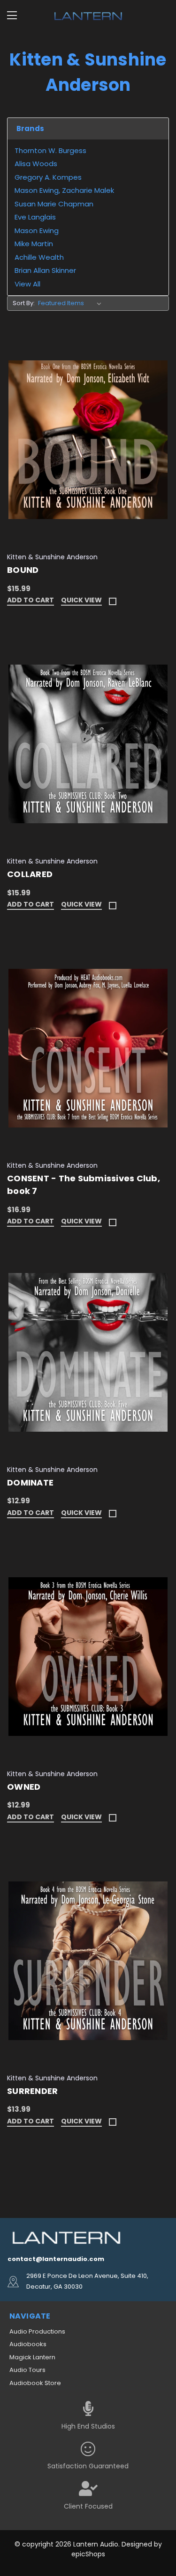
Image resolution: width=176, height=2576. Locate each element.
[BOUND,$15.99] (88, 440)
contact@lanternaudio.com (56, 2259)
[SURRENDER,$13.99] (88, 1961)
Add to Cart (31, 601)
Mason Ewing (37, 231)
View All (27, 284)
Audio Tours (27, 2370)
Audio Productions (37, 2331)
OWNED (24, 1787)
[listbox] (72, 303)
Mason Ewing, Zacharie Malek (64, 190)
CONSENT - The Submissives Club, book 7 (84, 1185)
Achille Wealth (39, 257)
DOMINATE (30, 1482)
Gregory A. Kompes (48, 177)
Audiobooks (28, 2344)
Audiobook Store (35, 2383)
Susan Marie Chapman (54, 204)
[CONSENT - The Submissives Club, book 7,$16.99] (88, 1048)
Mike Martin (34, 244)
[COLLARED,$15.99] (88, 744)
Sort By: (24, 303)
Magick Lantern (32, 2357)
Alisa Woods (36, 164)
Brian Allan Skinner (45, 270)
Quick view (81, 601)
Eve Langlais (35, 217)
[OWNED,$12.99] (88, 1657)
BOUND (23, 570)
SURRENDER (32, 2091)
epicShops (88, 2554)
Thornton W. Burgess (50, 150)
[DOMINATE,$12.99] (88, 1352)
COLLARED (30, 874)
